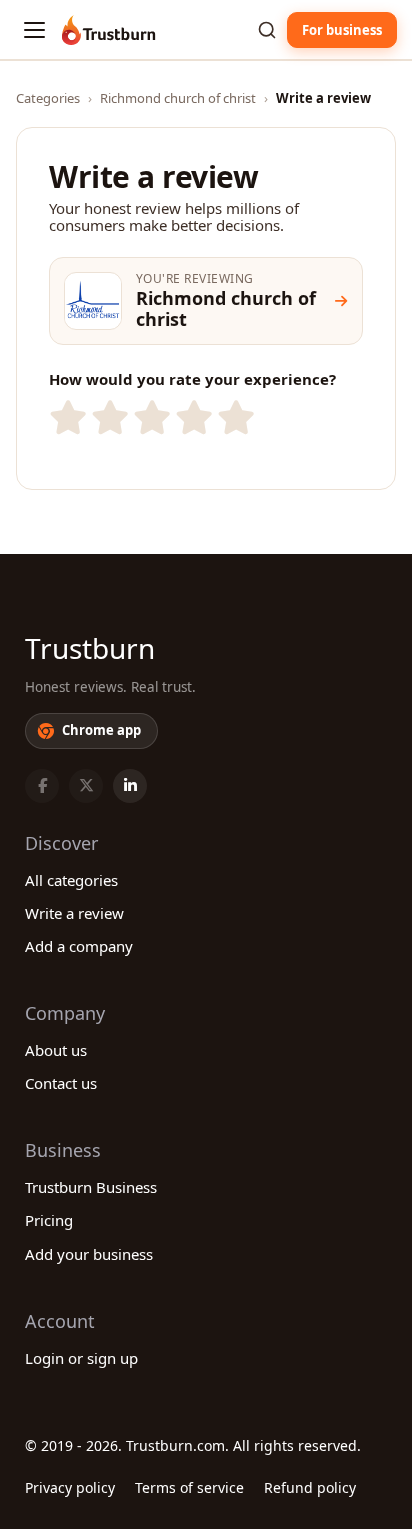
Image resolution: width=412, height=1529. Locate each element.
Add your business (89, 1254)
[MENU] (34, 30)
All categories (71, 880)
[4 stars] (192, 417)
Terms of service (189, 1487)
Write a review (74, 913)
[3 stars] (150, 417)
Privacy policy (70, 1487)
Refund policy (310, 1487)
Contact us (61, 1083)
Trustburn (90, 648)
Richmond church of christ (178, 98)
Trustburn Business (91, 1187)
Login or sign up (81, 1358)
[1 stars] (66, 417)
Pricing (49, 1220)
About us (56, 1050)
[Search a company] (267, 30)
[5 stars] (234, 417)
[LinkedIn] (130, 786)
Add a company (79, 946)
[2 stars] (108, 417)
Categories (48, 98)
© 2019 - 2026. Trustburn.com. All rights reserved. (193, 1445)
